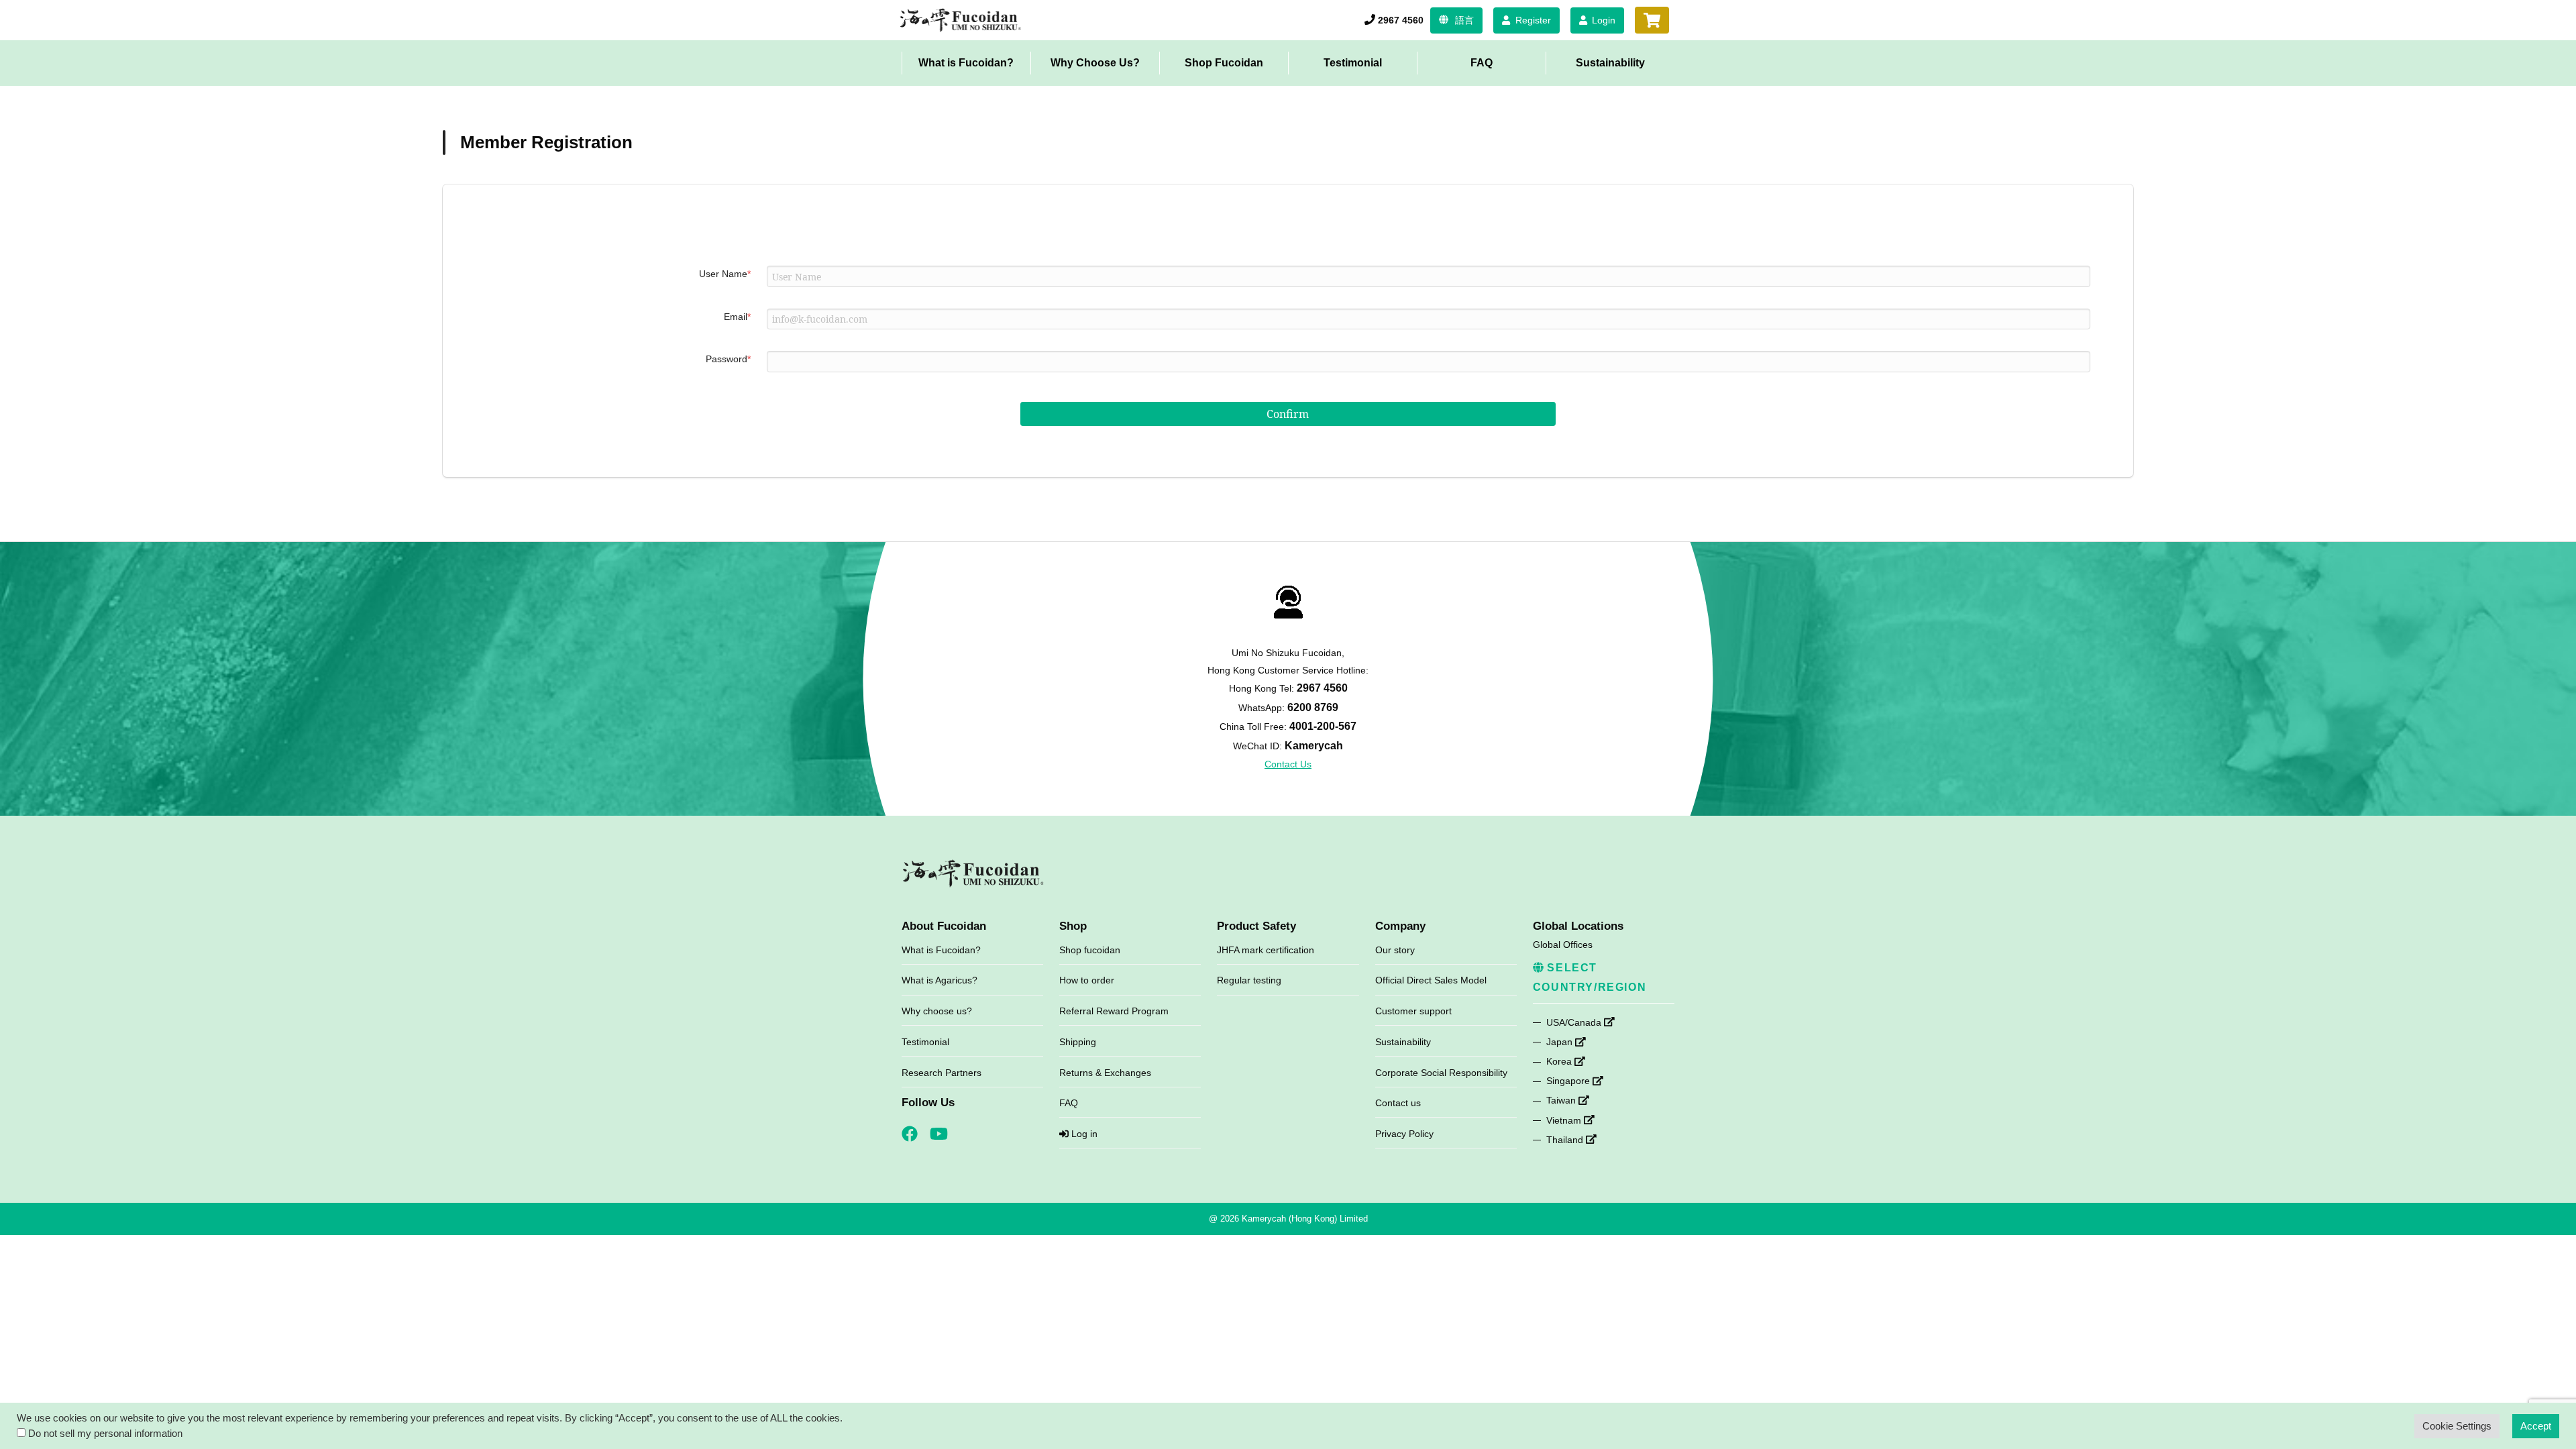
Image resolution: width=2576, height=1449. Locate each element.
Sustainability (1610, 63)
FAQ (1482, 63)
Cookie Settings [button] (2457, 1426)
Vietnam (1565, 1120)
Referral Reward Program (1114, 1011)
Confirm (1288, 414)
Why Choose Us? (1095, 63)
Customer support (1413, 1011)
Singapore (1569, 1081)
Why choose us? (937, 1011)
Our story (1395, 950)
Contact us (1398, 1103)
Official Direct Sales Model (1431, 980)
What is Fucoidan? (966, 63)
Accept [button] (2536, 1426)
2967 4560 (1401, 20)
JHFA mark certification (1266, 950)
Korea (1560, 1061)
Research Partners (942, 1073)
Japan (1561, 1042)
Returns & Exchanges (1105, 1073)
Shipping (1078, 1042)
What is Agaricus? (940, 980)
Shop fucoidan (1090, 950)
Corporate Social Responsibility (1441, 1073)
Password (728, 359)
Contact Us (1288, 764)
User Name (725, 274)
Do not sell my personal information (105, 1434)
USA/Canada (1575, 1022)
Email (737, 317)
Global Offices (1563, 945)
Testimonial (1353, 63)
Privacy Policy (1404, 1134)
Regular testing (1249, 980)
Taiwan (1562, 1100)
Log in (1083, 1134)
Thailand (1566, 1140)
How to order (1087, 980)
